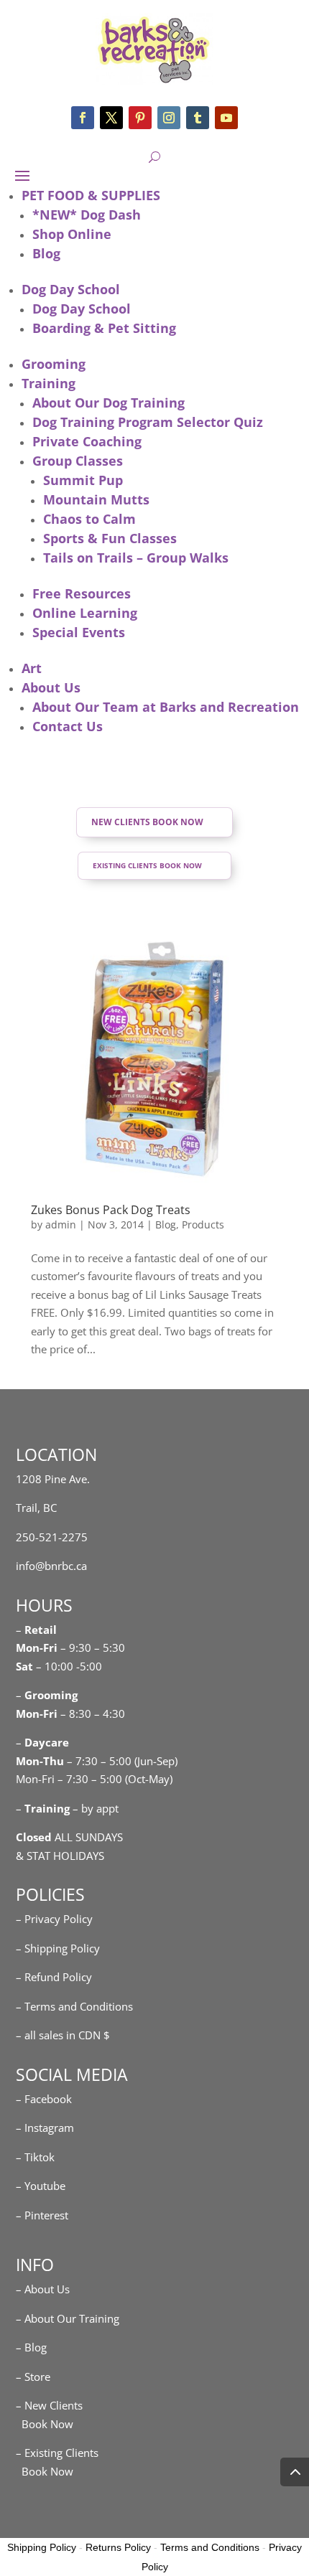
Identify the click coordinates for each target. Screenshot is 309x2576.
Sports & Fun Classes (110, 538)
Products (203, 1224)
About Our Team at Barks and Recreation (166, 707)
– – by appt (67, 1808)
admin (61, 1224)
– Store (33, 2377)
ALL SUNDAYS (69, 1837)
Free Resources (82, 593)
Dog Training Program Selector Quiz (148, 422)
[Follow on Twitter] (111, 118)
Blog (46, 253)
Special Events (79, 632)
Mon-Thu (40, 1761)
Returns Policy (118, 2547)
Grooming (54, 364)
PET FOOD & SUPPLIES (91, 195)
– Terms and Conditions (74, 2006)
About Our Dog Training (109, 403)
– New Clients (49, 2405)
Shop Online (72, 234)
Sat (24, 1666)
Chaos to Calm (89, 519)
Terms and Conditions (210, 2547)
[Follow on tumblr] (198, 118)
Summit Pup (83, 480)
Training (49, 383)
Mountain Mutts (96, 499)
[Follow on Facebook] (83, 118)
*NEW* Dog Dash (87, 215)
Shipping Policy (42, 2547)
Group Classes (78, 461)
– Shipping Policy (58, 1948)
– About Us (43, 2289)
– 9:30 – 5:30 (93, 1647)
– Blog (31, 2347)
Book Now (45, 2424)
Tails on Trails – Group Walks (136, 558)
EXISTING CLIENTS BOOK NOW (147, 865)
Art (32, 668)
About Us (51, 687)
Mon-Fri (37, 1714)
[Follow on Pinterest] (140, 118)
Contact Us (68, 726)
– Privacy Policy (54, 1919)
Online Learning (85, 613)
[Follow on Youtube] (226, 118)
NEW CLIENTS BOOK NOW (147, 822)
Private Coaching (87, 441)
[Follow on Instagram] (169, 118)
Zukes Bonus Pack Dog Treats (111, 1210)
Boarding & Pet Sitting (104, 328)
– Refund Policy (54, 1977)
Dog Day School (71, 289)
